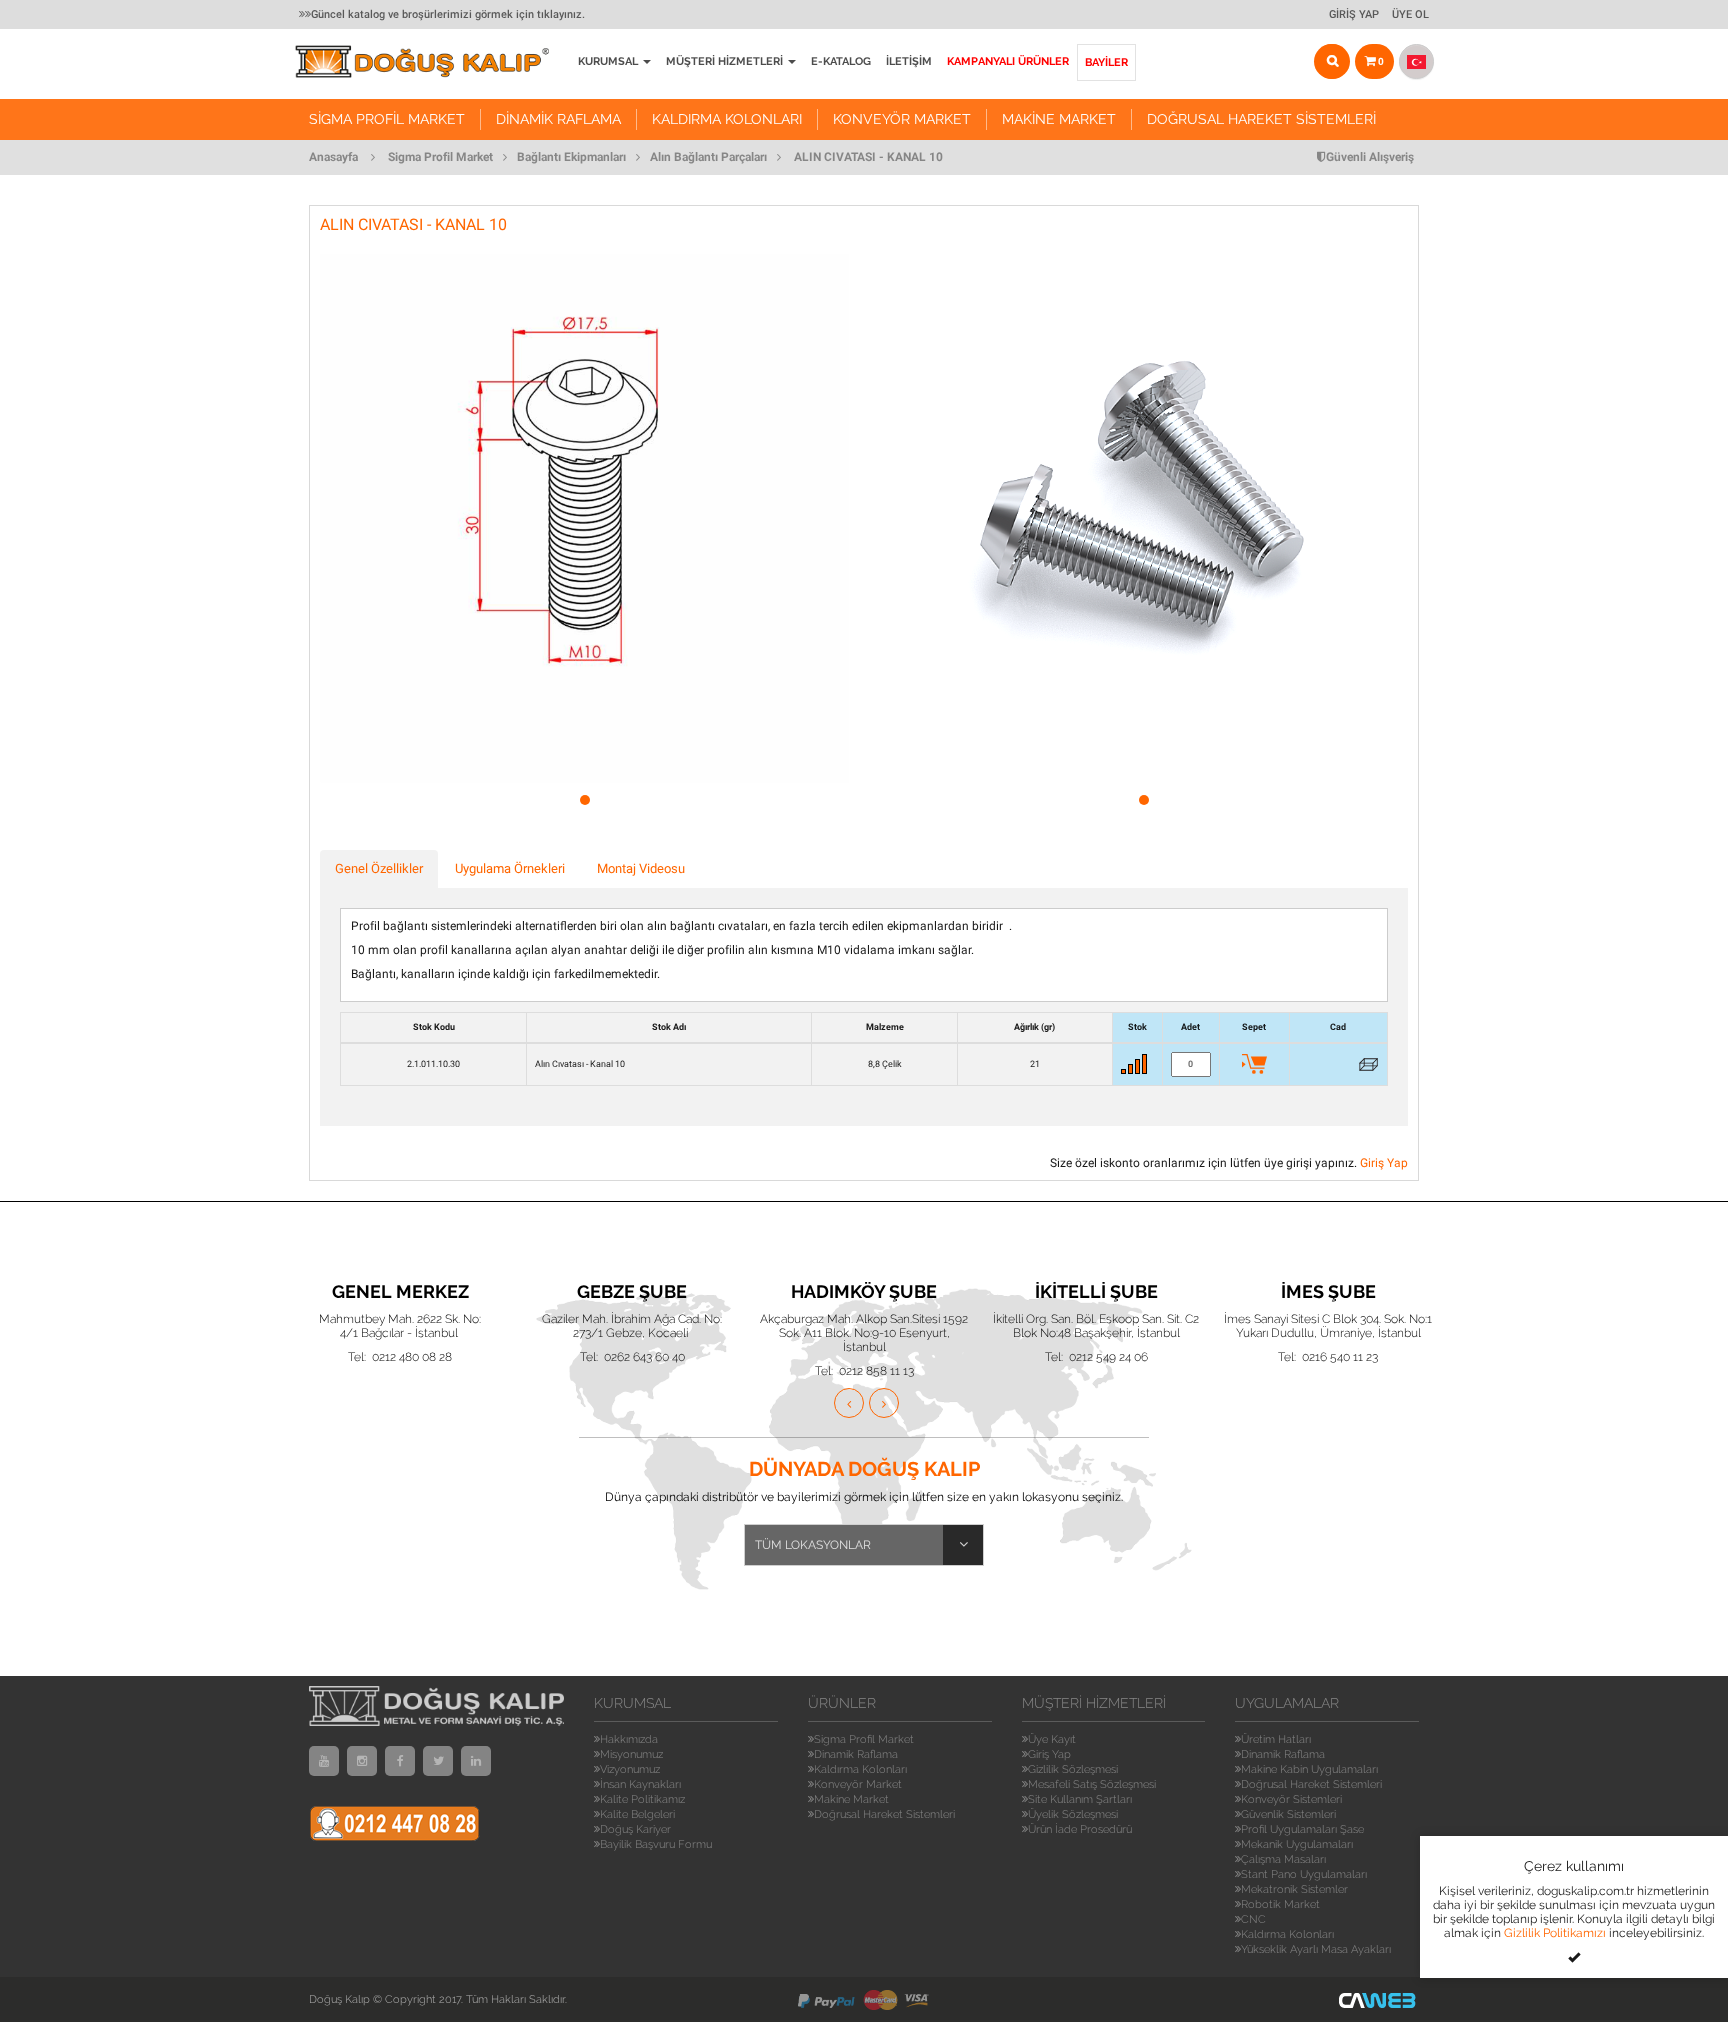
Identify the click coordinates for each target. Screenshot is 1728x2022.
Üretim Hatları (1276, 1739)
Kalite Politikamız (642, 1799)
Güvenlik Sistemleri (1288, 1814)
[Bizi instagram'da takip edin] (362, 1761)
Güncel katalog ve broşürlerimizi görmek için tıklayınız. (448, 14)
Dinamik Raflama (558, 119)
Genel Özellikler (379, 868)
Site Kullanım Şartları (1080, 1799)
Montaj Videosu (641, 868)
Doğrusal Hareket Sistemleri (1261, 119)
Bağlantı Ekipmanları (571, 157)
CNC (1253, 1919)
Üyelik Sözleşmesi (1073, 1814)
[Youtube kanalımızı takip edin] (324, 1761)
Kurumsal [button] (609, 61)
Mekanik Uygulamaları (1297, 1844)
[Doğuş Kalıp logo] (432, 61)
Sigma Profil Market (387, 119)
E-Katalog (841, 61)
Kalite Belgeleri (637, 1814)
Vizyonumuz (630, 1769)
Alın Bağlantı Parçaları (708, 157)
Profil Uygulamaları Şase (1302, 1829)
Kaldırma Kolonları (727, 119)
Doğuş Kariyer (635, 1829)
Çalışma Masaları (1283, 1859)
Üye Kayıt (1052, 1739)
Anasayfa (333, 157)
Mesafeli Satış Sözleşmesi (1092, 1784)
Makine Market (1059, 119)
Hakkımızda (629, 1739)
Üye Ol (1410, 14)
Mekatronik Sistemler (1294, 1889)
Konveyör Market (902, 119)
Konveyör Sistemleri (1291, 1799)
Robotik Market (1280, 1904)
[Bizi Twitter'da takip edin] (438, 1761)
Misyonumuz (631, 1754)
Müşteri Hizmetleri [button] (726, 61)
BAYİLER (1106, 62)
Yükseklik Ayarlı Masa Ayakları (1316, 1949)
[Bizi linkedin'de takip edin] (476, 1761)
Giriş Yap (1354, 14)
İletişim (909, 61)
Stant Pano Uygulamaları (1304, 1874)
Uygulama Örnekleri (510, 868)
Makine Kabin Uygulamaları (1309, 1769)
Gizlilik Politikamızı (1555, 1933)
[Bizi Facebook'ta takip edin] (400, 1761)
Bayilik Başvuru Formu (656, 1844)
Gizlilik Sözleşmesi (1073, 1769)
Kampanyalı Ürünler (1008, 61)
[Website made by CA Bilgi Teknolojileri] (1379, 1999)
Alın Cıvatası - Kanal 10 (868, 157)
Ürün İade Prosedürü (1080, 1829)
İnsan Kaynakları (640, 1784)
